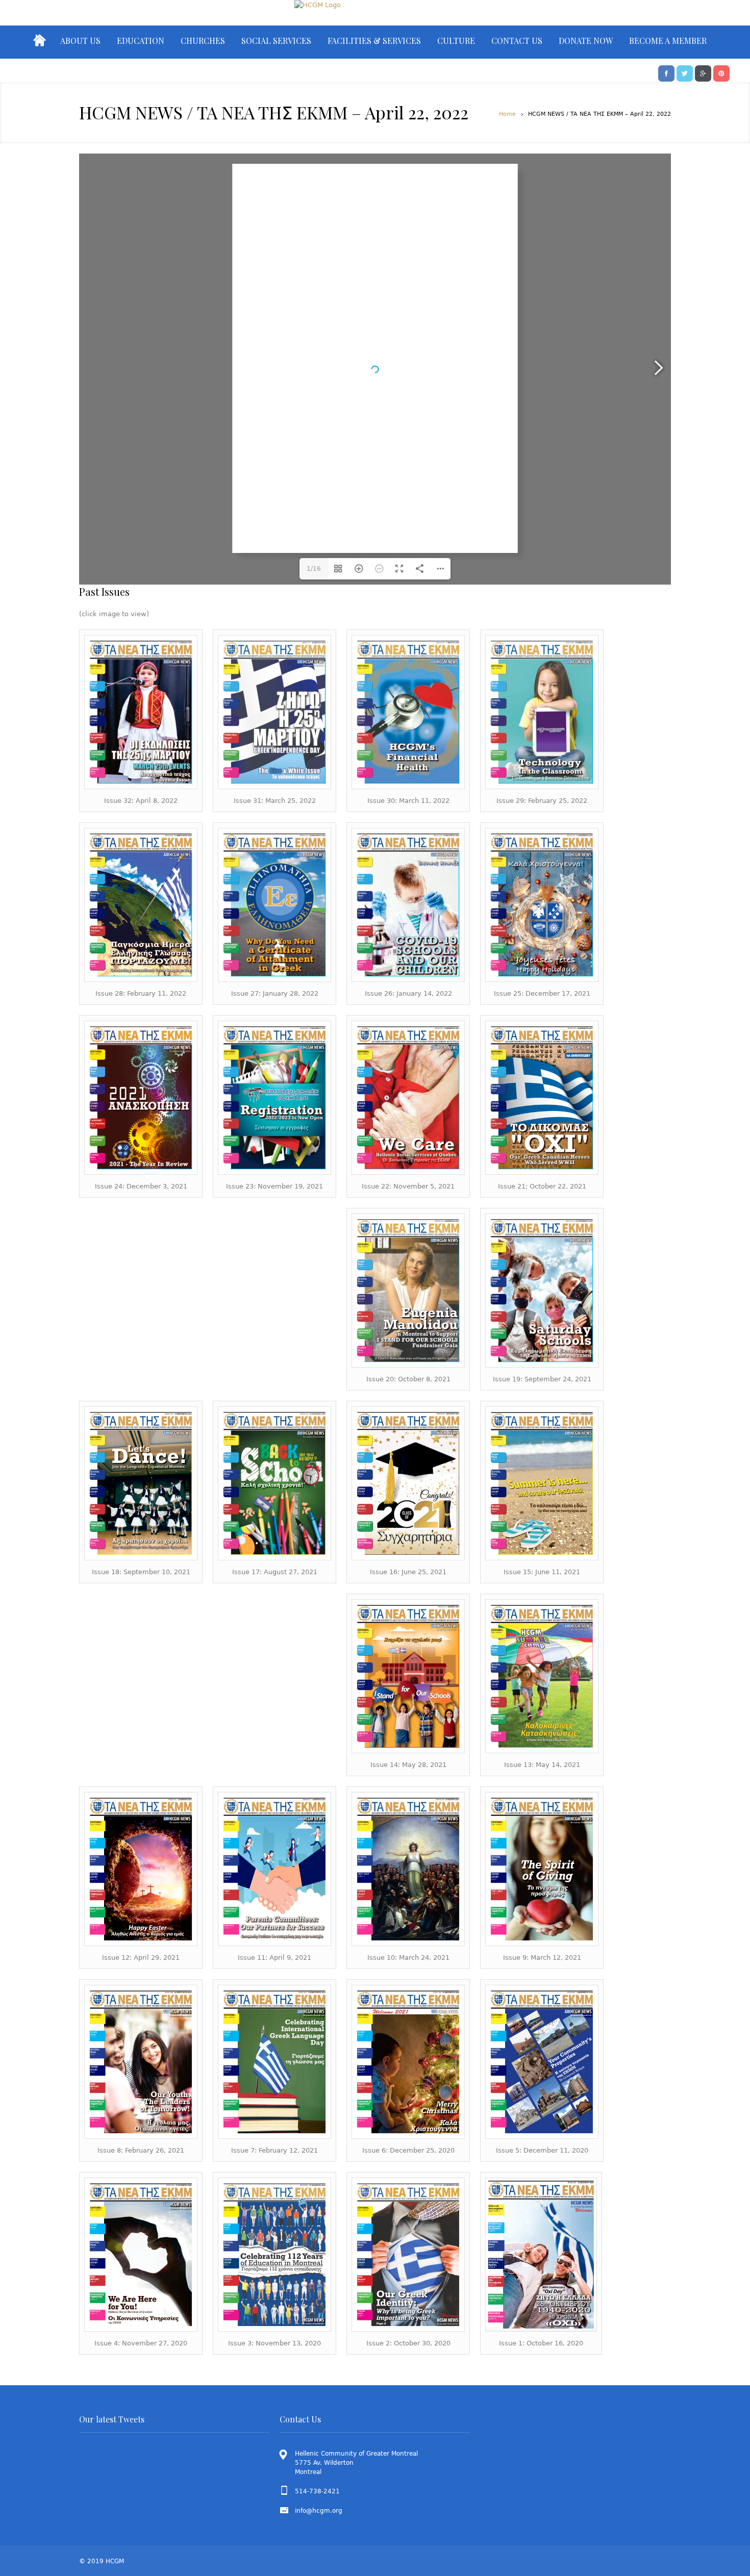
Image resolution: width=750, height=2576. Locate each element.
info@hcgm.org (319, 2511)
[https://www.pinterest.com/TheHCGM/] (721, 72)
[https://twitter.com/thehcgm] (685, 72)
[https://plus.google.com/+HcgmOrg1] (703, 72)
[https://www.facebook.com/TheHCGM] (666, 72)
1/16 (314, 569)
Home (507, 114)
